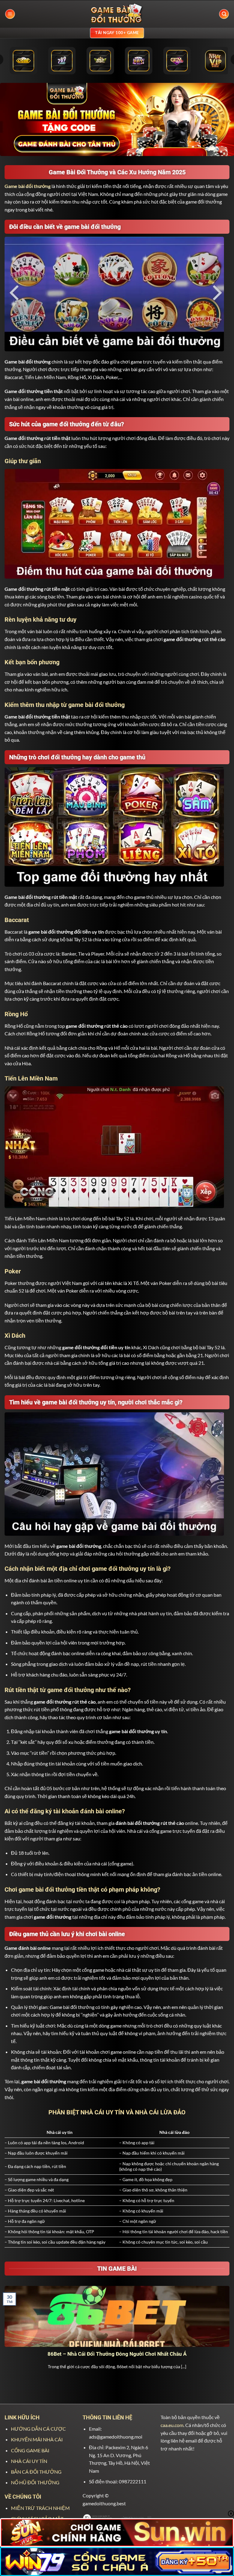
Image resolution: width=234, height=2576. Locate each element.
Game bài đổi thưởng (28, 186)
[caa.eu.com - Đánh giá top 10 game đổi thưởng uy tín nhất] (117, 14)
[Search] (224, 14)
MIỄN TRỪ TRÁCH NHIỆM (40, 2508)
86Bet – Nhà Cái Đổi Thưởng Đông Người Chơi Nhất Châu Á (117, 2354)
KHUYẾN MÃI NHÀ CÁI (37, 2439)
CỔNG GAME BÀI (30, 2450)
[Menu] (10, 14)
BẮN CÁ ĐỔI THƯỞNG (36, 2472)
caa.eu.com (172, 2425)
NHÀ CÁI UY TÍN (29, 2461)
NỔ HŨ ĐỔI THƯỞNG (35, 2482)
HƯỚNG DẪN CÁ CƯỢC (38, 2429)
